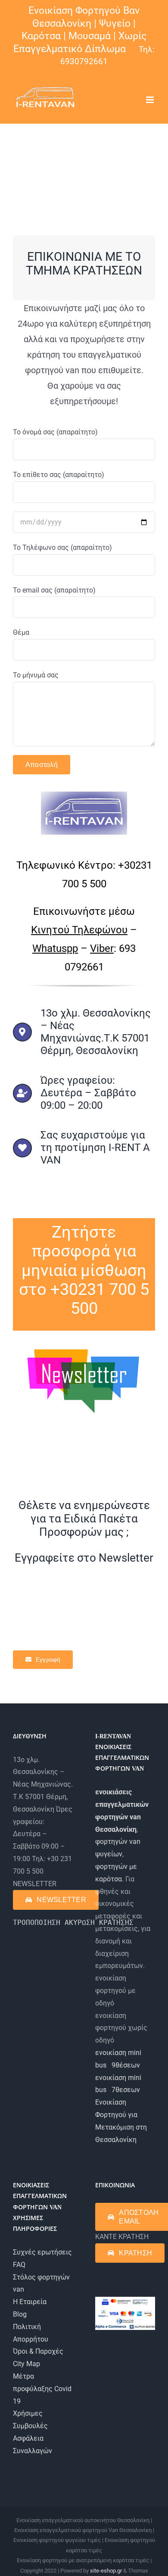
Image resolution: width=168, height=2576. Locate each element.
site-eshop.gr (106, 2571)
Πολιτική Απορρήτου (31, 2333)
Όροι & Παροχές (38, 2351)
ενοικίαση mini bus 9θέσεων (118, 2059)
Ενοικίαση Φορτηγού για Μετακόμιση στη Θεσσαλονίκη (121, 2121)
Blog (20, 2314)
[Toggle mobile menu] (151, 100)
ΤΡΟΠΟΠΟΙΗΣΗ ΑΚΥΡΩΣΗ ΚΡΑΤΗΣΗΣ (73, 1923)
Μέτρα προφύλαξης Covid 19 (42, 2389)
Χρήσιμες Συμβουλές (30, 2420)
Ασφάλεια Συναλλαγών (33, 2445)
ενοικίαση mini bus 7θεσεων (118, 2084)
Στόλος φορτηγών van (41, 2283)
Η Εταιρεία (30, 2302)
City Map (26, 2364)
